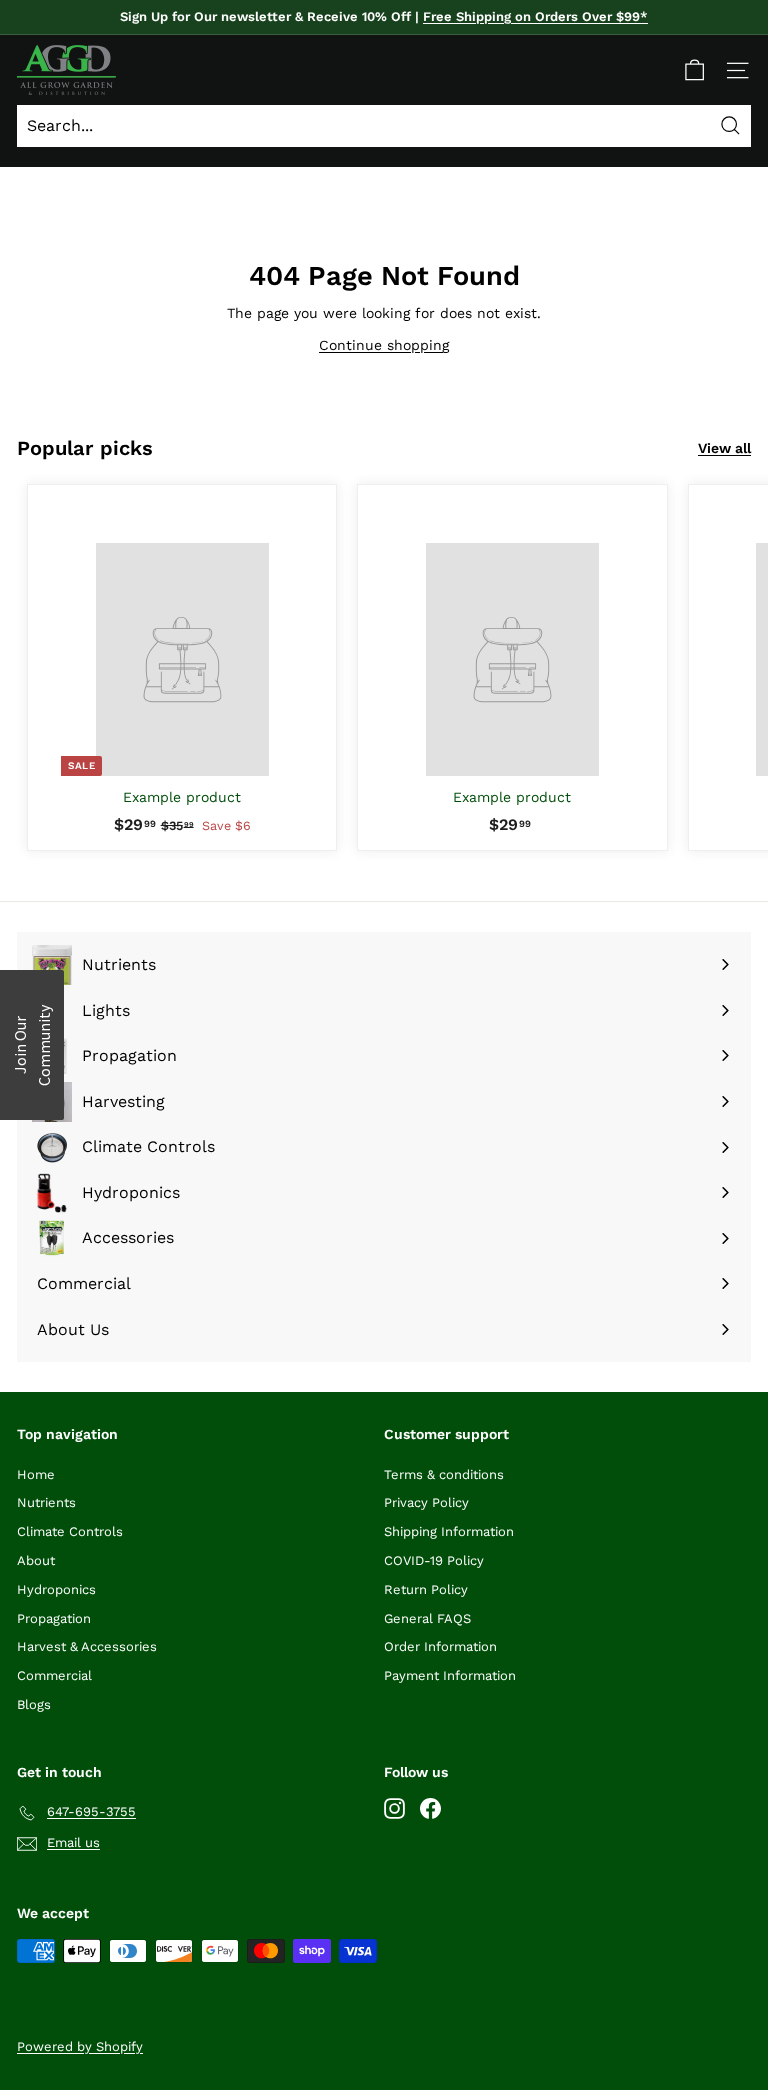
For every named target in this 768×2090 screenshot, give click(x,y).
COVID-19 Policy (434, 1560)
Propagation (54, 1618)
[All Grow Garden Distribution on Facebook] (430, 1808)
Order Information (440, 1646)
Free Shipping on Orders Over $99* (535, 16)
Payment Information (450, 1675)
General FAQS (427, 1618)
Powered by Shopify (80, 2046)
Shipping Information (449, 1531)
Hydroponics (56, 1589)
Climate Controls (70, 1531)
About (36, 1560)
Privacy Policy (426, 1502)
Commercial (54, 1675)
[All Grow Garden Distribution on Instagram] (394, 1808)
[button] (32, 1045)
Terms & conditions (444, 1474)
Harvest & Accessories (87, 1646)
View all (724, 448)
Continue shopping (384, 345)
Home (36, 1474)
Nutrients (46, 1502)
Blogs (34, 1704)
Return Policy (426, 1589)
